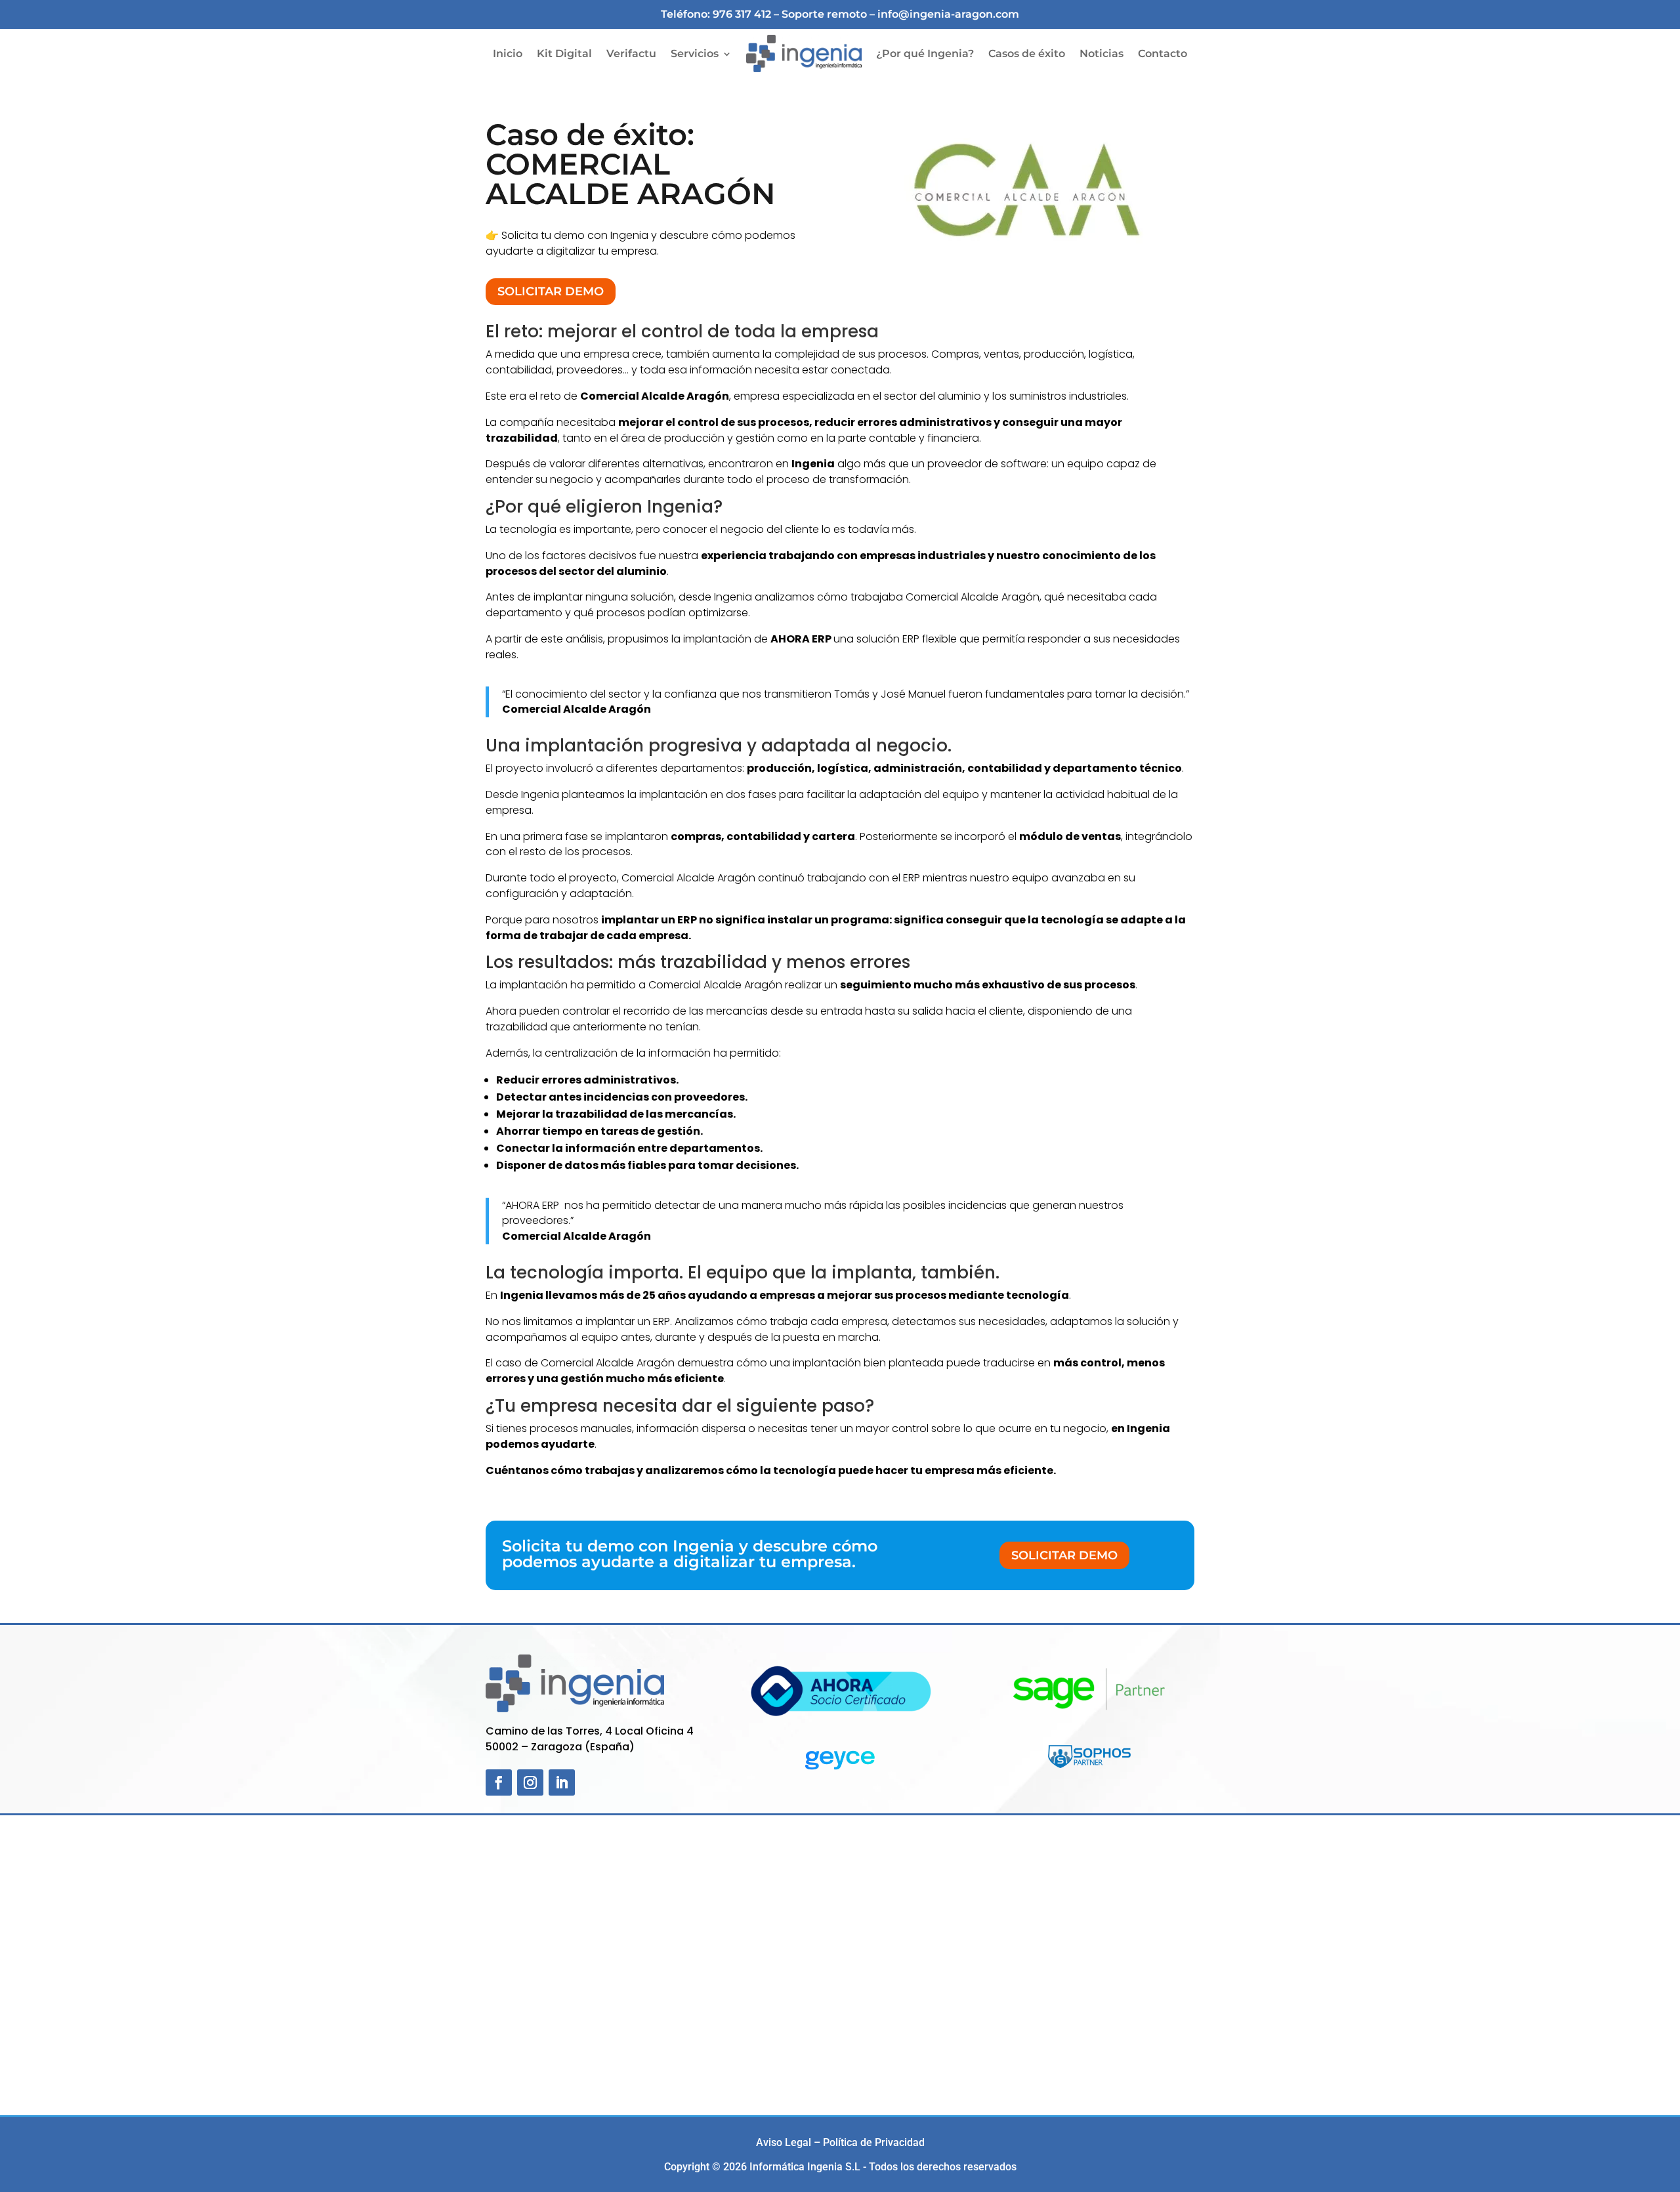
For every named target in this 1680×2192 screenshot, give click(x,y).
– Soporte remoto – (826, 14)
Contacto (1163, 53)
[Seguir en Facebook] (499, 1782)
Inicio (508, 53)
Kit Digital (564, 53)
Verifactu (631, 53)
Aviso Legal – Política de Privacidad (840, 2142)
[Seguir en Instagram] (530, 1782)
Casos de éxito (1027, 53)
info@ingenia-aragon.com (948, 14)
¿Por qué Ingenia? (925, 53)
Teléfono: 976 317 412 (716, 14)
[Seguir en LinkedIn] (562, 1782)
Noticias (1102, 53)
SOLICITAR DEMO (551, 291)
